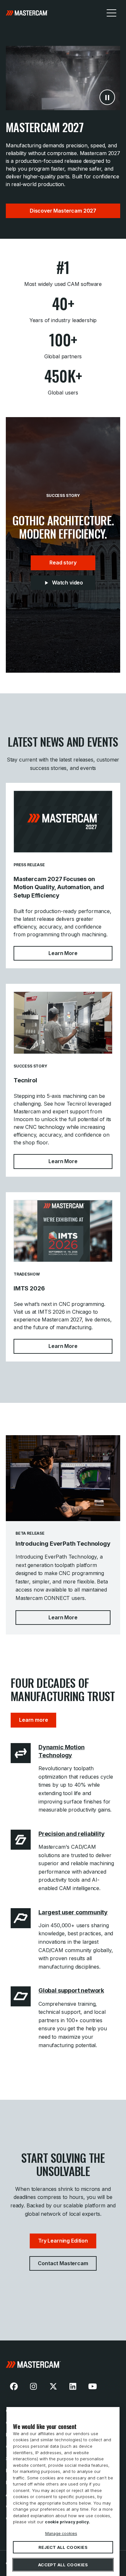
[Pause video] (107, 97)
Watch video (68, 583)
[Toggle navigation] (111, 13)
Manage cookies (61, 2533)
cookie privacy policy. (68, 2522)
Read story (63, 563)
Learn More (80, 953)
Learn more (33, 1720)
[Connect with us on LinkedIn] (73, 2386)
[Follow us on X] (53, 2386)
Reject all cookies (63, 2547)
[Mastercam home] (63, 2365)
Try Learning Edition (63, 2241)
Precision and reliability (72, 1834)
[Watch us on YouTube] (92, 2386)
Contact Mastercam (63, 2263)
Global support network (71, 1990)
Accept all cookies (63, 2565)
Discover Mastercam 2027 (63, 211)
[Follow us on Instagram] (34, 2386)
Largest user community (73, 1912)
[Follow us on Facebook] (14, 2386)
